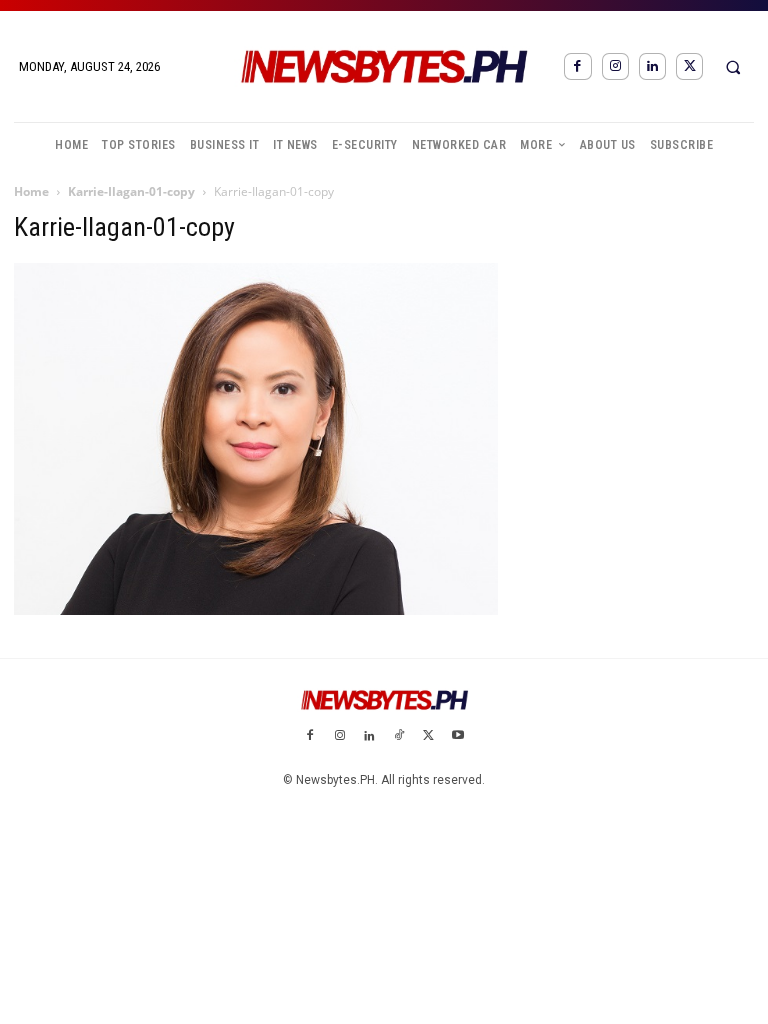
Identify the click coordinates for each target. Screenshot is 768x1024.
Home (31, 191)
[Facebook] (577, 66)
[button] (733, 67)
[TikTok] (399, 737)
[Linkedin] (652, 66)
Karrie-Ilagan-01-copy (131, 191)
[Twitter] (689, 66)
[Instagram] (615, 66)
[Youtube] (458, 737)
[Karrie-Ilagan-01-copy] (256, 610)
